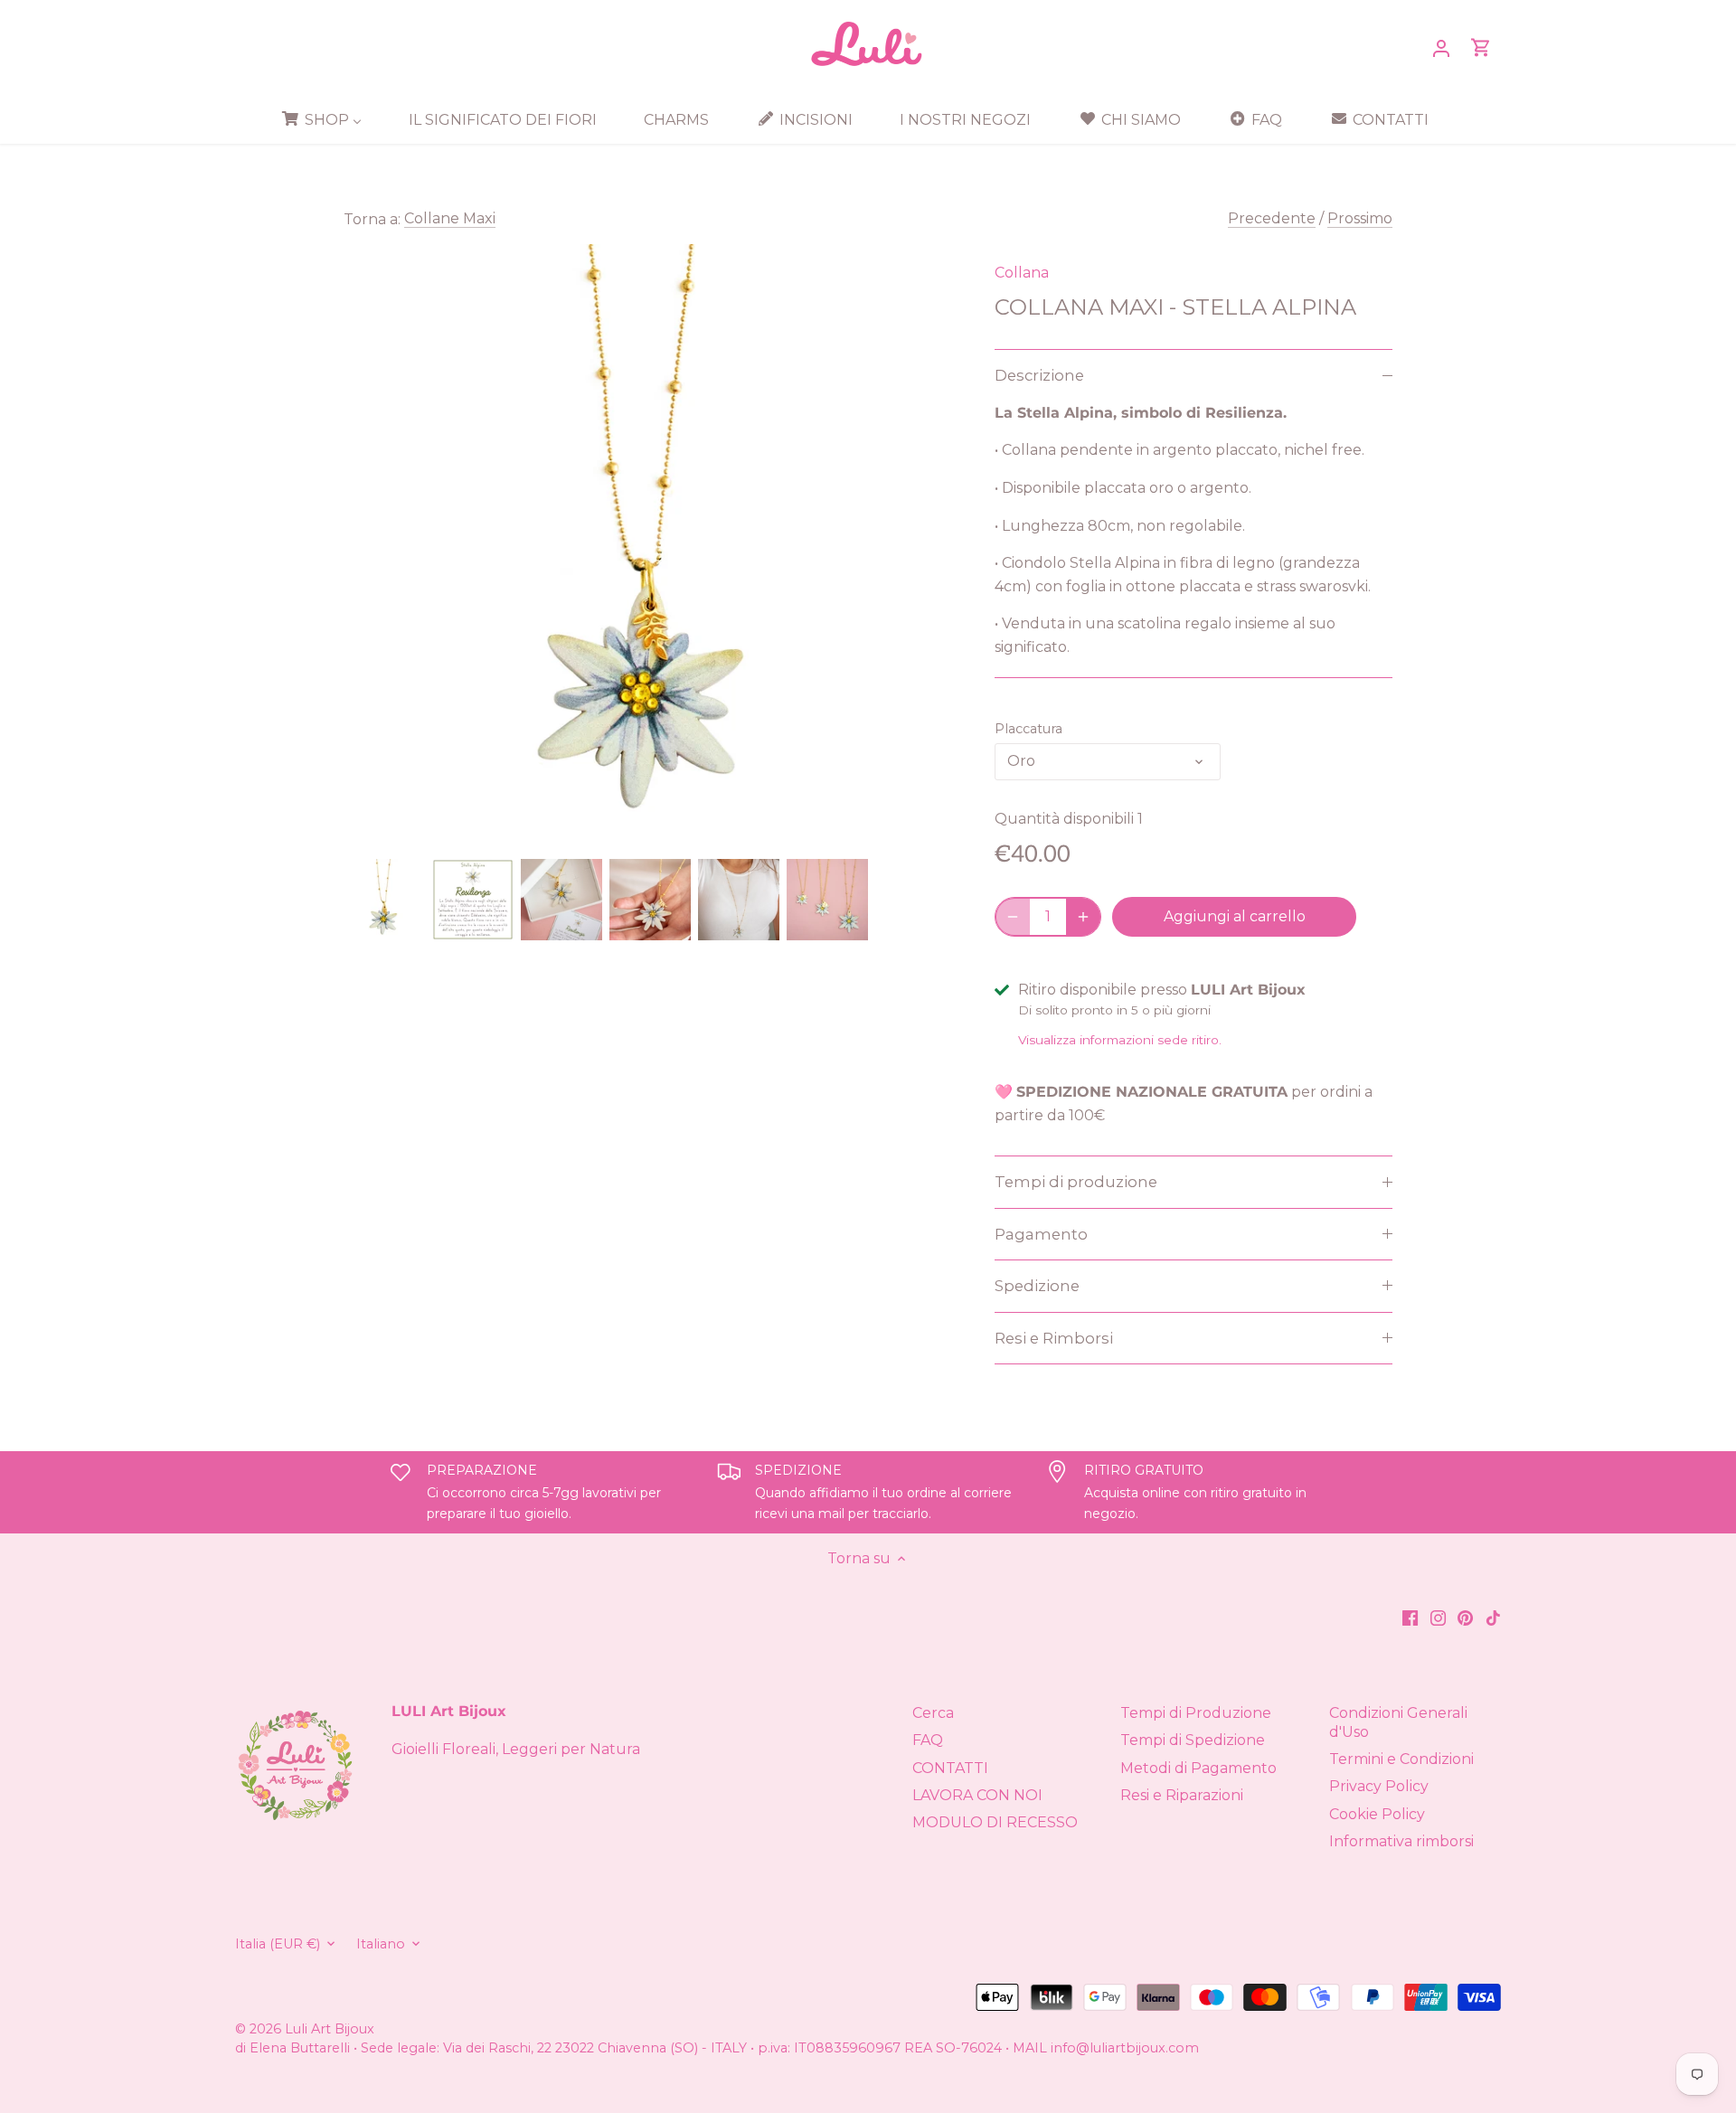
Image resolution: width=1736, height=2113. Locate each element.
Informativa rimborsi (1401, 1841)
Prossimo (1360, 218)
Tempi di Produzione (1196, 1713)
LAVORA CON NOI (977, 1795)
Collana (1022, 273)
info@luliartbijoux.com (1125, 2048)
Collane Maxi (450, 218)
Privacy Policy (1379, 1786)
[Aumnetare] (1083, 917)
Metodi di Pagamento (1198, 1768)
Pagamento (1041, 1234)
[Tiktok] (1493, 1618)
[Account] (1441, 47)
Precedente (1272, 218)
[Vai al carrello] (1481, 47)
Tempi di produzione (1076, 1182)
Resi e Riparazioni (1182, 1795)
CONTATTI (950, 1768)
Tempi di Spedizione (1193, 1740)
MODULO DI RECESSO (995, 1822)
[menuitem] (328, 119)
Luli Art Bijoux (330, 2029)
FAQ (928, 1740)
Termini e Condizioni (1401, 1759)
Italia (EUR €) (278, 1944)
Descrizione (1039, 375)
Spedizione (1037, 1286)
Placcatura (1028, 729)
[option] (384, 900)
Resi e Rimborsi (1054, 1338)
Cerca (933, 1713)
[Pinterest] (1465, 1618)
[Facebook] (1410, 1618)
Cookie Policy (1377, 1814)
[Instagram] (1438, 1618)
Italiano (381, 1944)
